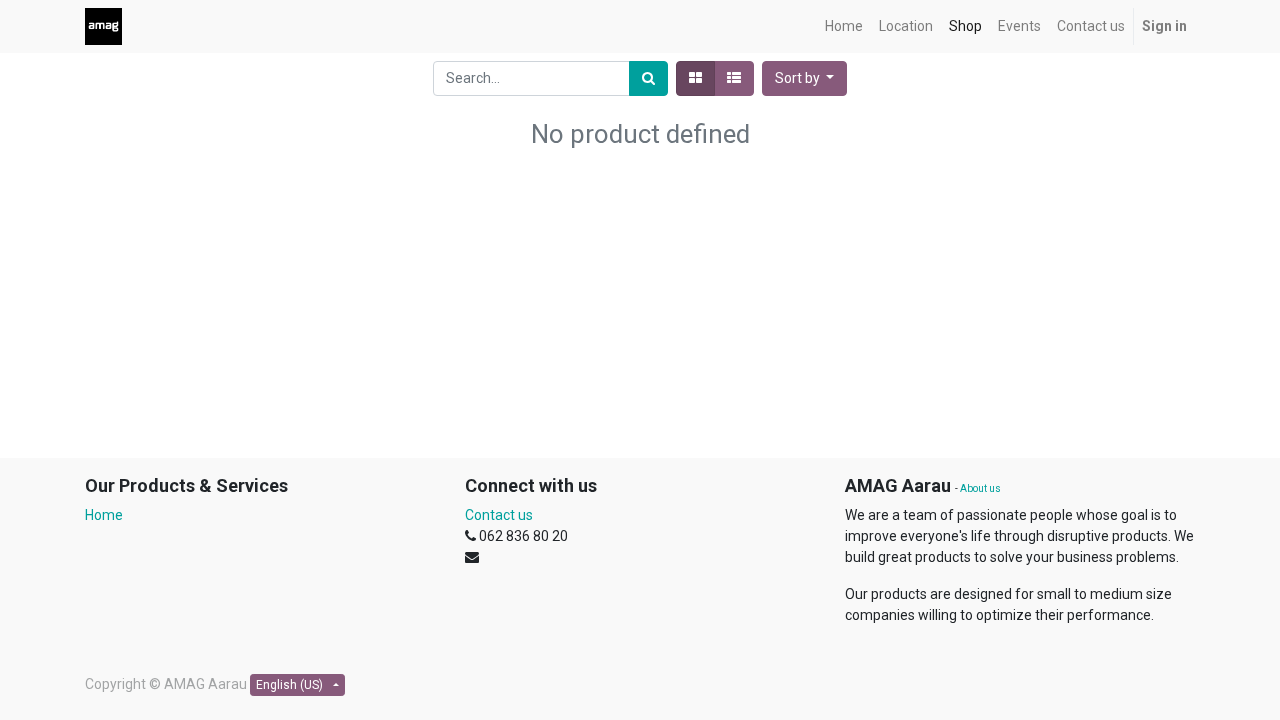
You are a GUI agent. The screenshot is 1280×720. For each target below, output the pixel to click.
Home (104, 515)
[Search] (648, 78)
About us (980, 488)
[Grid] (695, 78)
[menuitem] (844, 26)
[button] (805, 78)
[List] (734, 78)
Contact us (499, 515)
